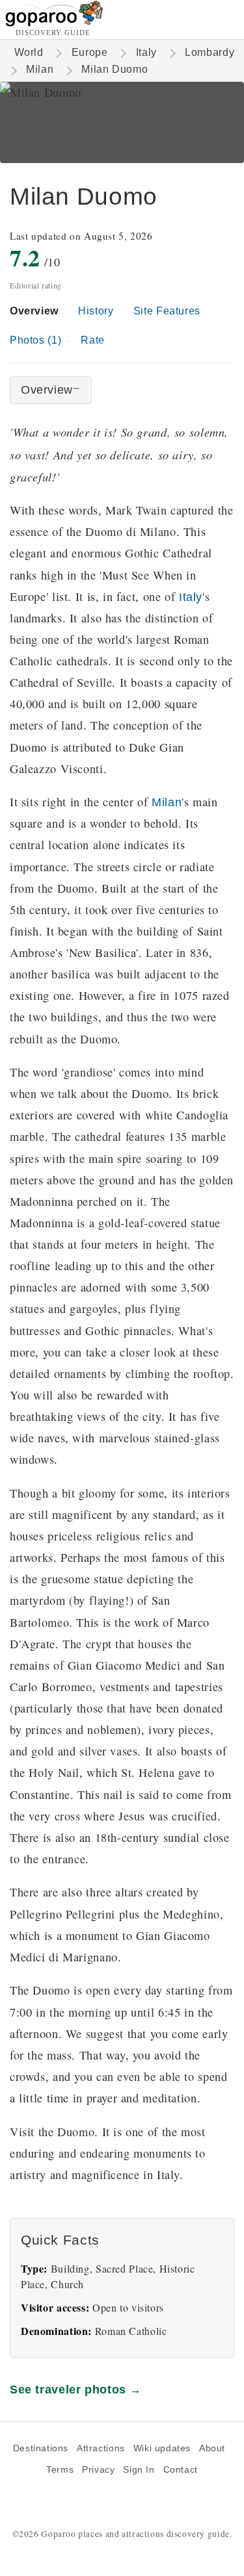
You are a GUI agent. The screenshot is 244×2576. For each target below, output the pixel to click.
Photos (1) (35, 340)
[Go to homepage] (54, 23)
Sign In (139, 2470)
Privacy (98, 2470)
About (212, 2448)
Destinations (41, 2448)
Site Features (167, 311)
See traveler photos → (76, 2389)
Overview (34, 311)
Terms (60, 2470)
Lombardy (210, 52)
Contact (181, 2470)
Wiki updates (162, 2448)
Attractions (101, 2448)
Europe (90, 52)
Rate (92, 340)
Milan (40, 69)
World (29, 52)
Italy (146, 52)
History (96, 311)
